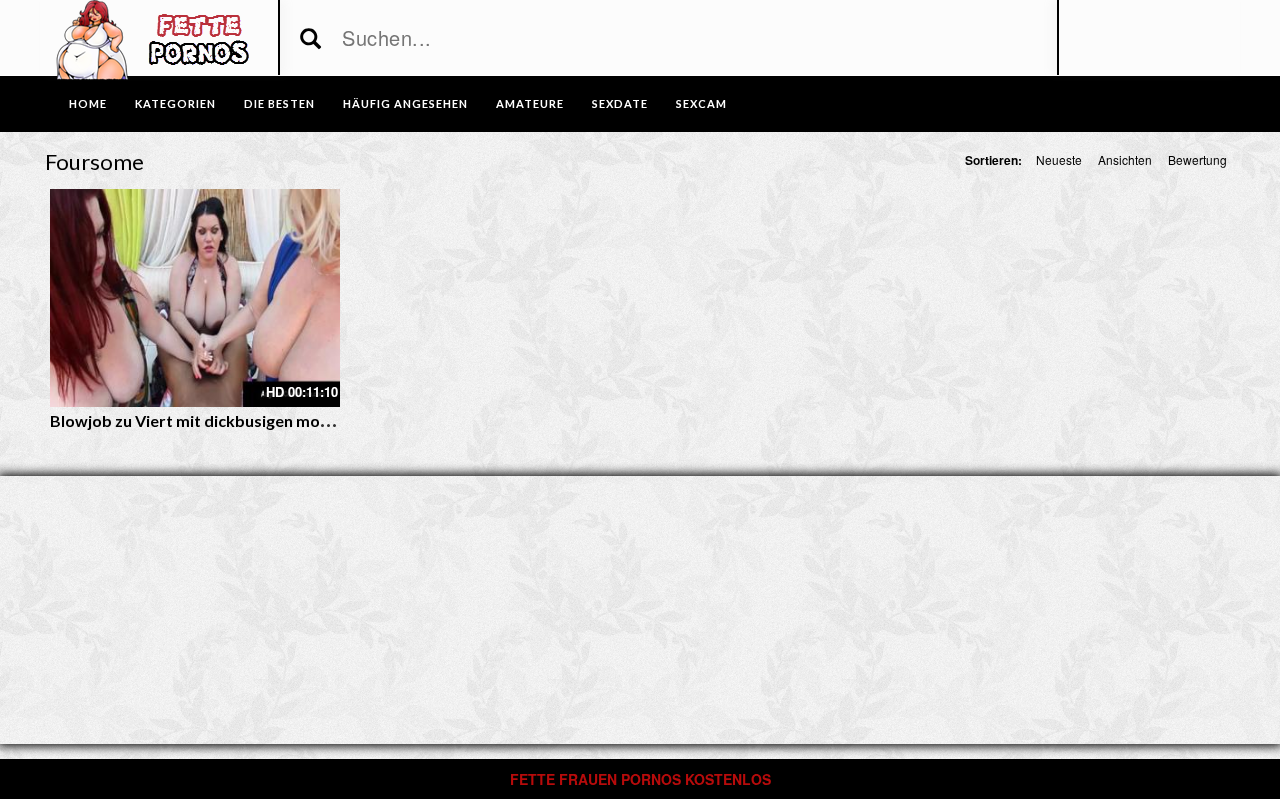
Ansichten (1125, 159)
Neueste (1059, 159)
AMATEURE (530, 103)
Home (88, 103)
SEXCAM (701, 103)
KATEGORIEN (175, 103)
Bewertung (1197, 159)
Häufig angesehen (405, 103)
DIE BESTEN (279, 103)
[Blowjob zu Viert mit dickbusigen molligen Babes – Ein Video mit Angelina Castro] (195, 298)
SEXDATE (620, 103)
